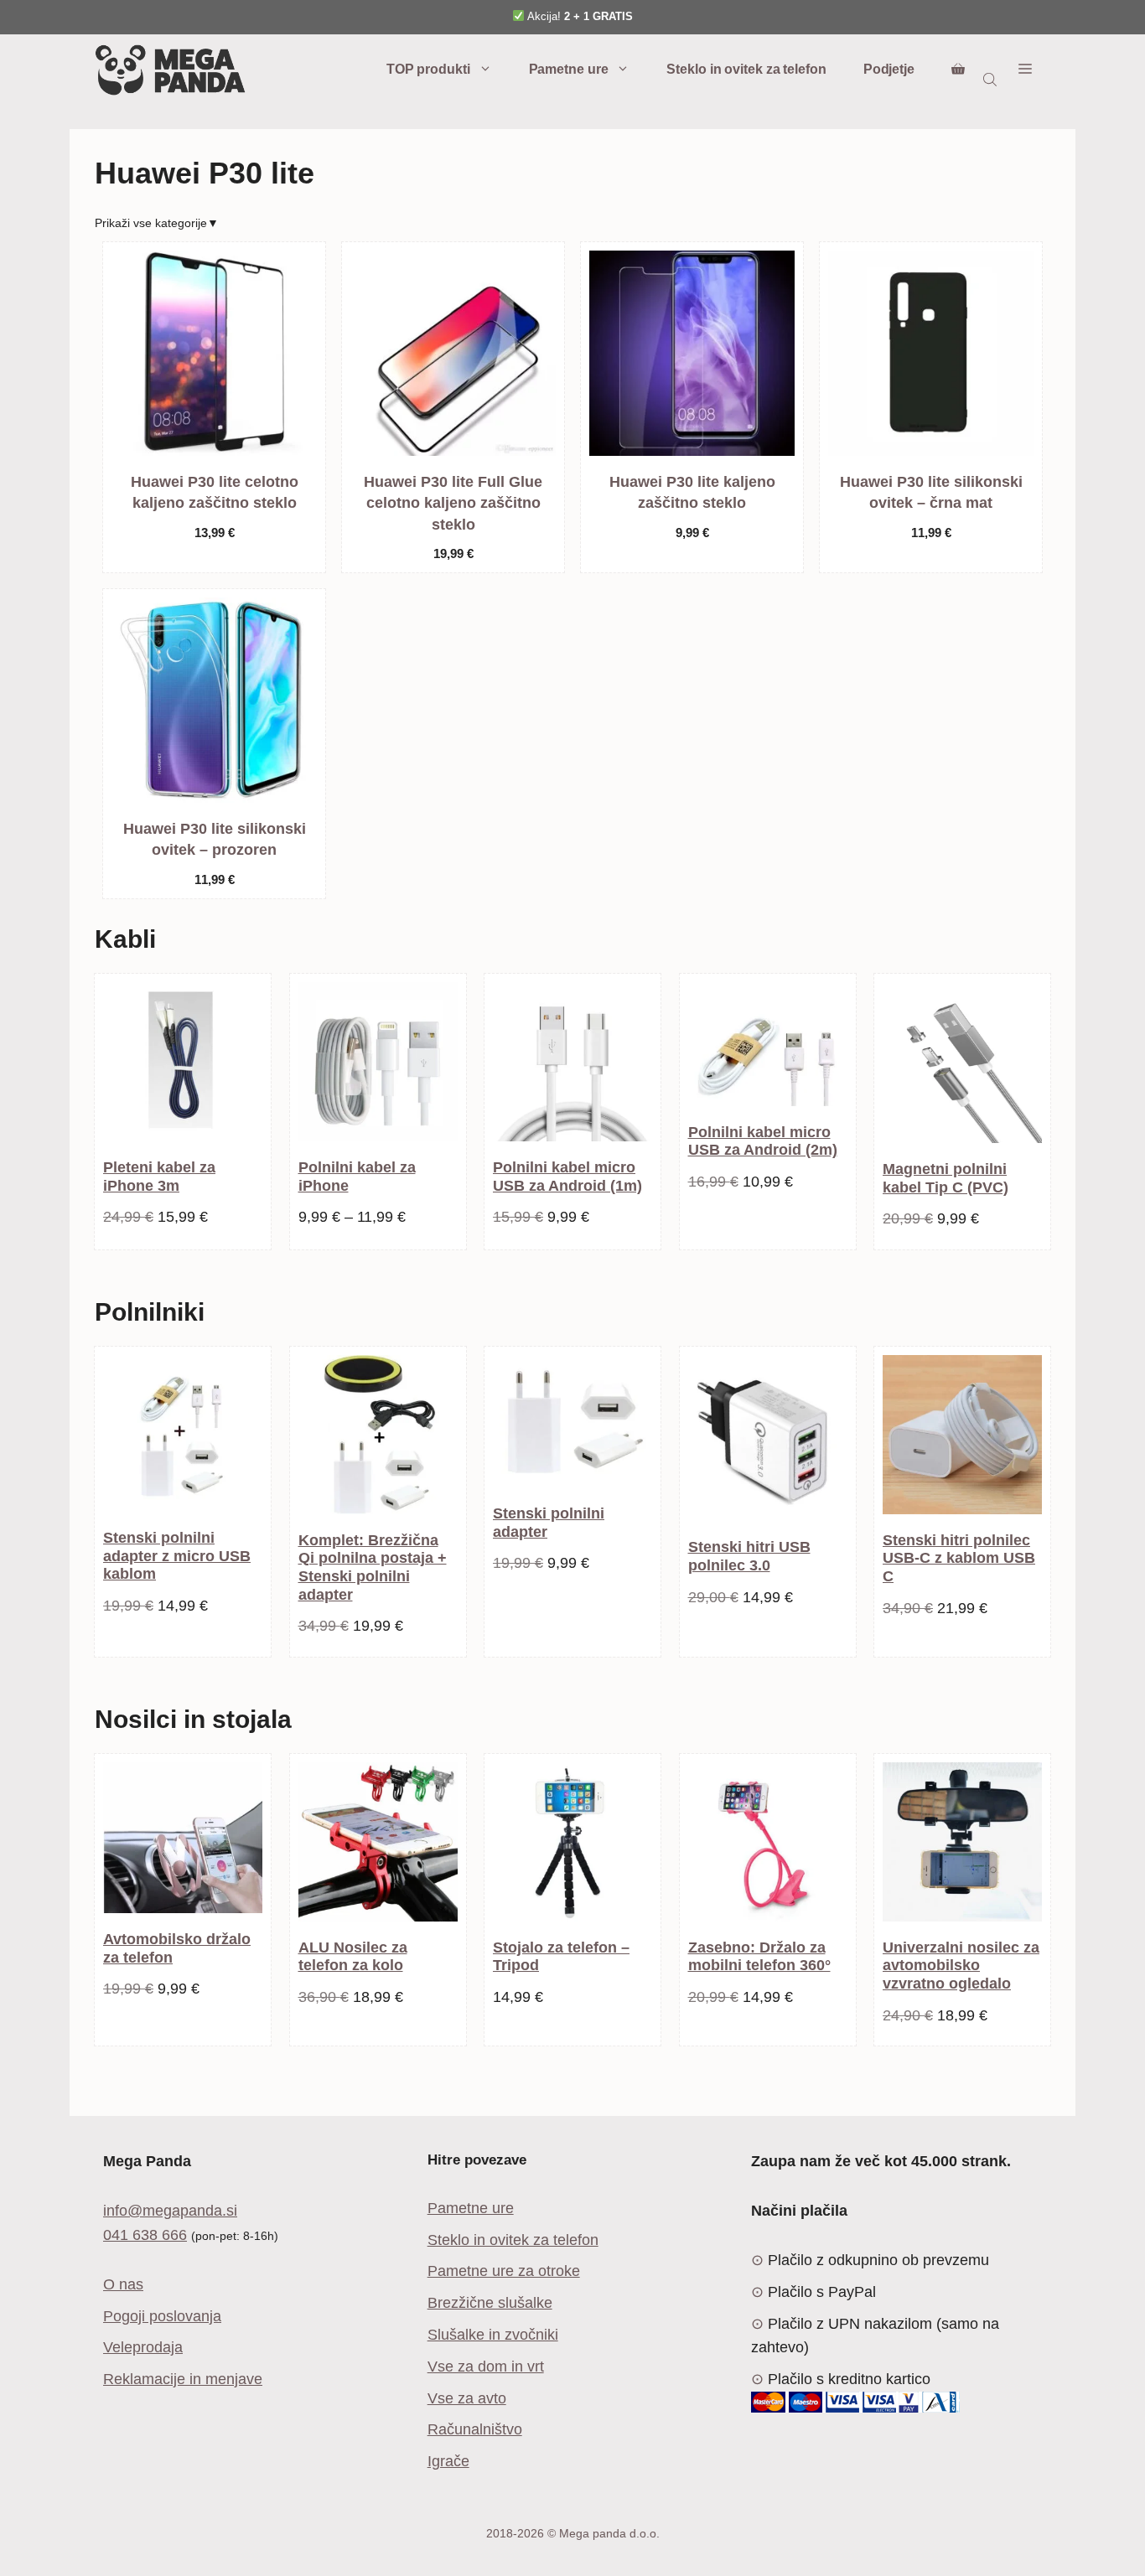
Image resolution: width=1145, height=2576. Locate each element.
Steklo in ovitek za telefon (746, 69)
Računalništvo (475, 2429)
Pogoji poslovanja (162, 2316)
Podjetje (889, 69)
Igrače (448, 2461)
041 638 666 (145, 2235)
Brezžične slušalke (490, 2303)
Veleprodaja (143, 2347)
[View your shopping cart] (958, 70)
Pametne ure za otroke (504, 2271)
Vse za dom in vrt (486, 2367)
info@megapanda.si (170, 2211)
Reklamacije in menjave (183, 2379)
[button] (1025, 70)
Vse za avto (467, 2398)
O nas (123, 2284)
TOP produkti (428, 69)
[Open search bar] (992, 79)
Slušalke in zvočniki (493, 2335)
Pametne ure (569, 69)
